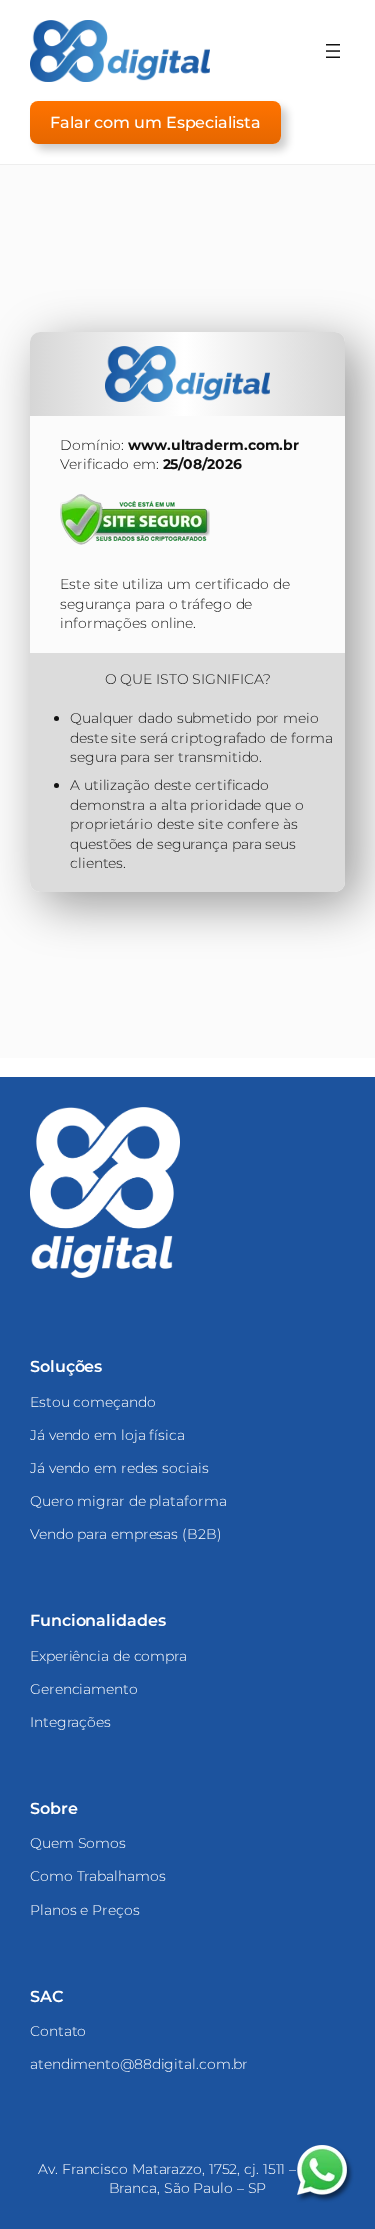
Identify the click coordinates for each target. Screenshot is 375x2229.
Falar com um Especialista (155, 122)
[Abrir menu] (333, 51)
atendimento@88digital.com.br (139, 2064)
